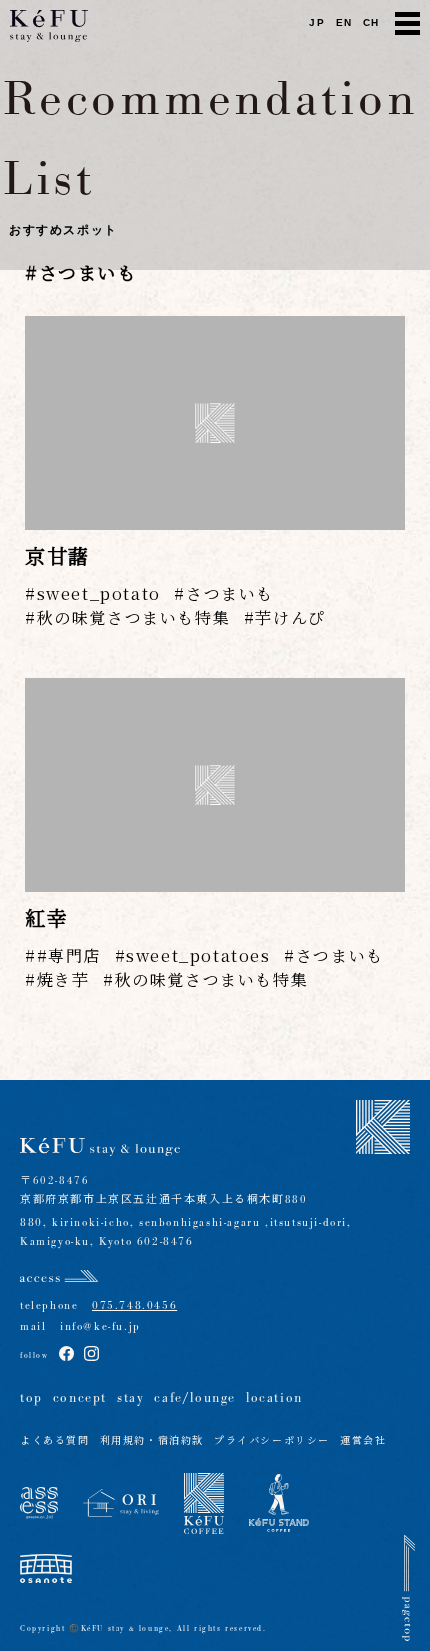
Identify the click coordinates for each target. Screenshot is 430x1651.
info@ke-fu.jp (93, 1326)
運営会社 (363, 1441)
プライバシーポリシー (272, 1441)
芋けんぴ (290, 617)
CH (371, 22)
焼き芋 (63, 979)
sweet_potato (99, 593)
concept (80, 1398)
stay (130, 1398)
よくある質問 (55, 1441)
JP (317, 22)
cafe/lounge (195, 1398)
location (274, 1398)
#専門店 (69, 955)
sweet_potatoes (198, 955)
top (31, 1398)
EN (344, 22)
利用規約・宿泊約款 (152, 1441)
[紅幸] (215, 785)
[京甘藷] (215, 423)
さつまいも (230, 593)
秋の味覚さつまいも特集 (133, 617)
